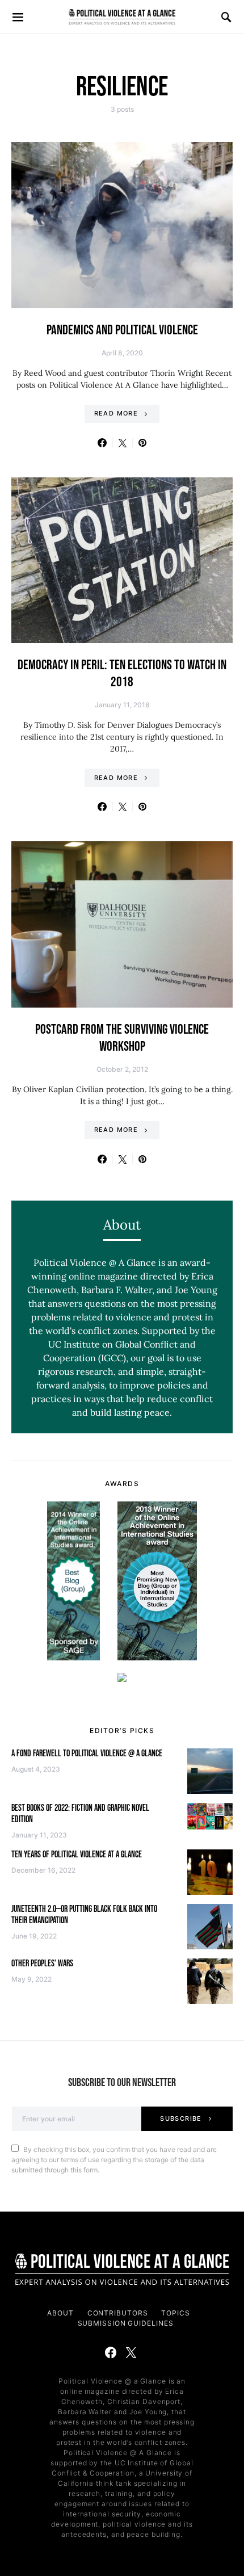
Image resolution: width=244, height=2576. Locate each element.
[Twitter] (131, 2352)
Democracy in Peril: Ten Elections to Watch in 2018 (122, 674)
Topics (175, 2313)
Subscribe (181, 2118)
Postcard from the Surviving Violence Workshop (122, 1038)
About (60, 2313)
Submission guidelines (126, 2323)
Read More (116, 413)
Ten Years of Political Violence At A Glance (77, 1855)
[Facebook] (111, 2352)
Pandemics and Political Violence (122, 330)
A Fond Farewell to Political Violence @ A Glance (87, 1754)
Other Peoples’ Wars (42, 1964)
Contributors (118, 2313)
